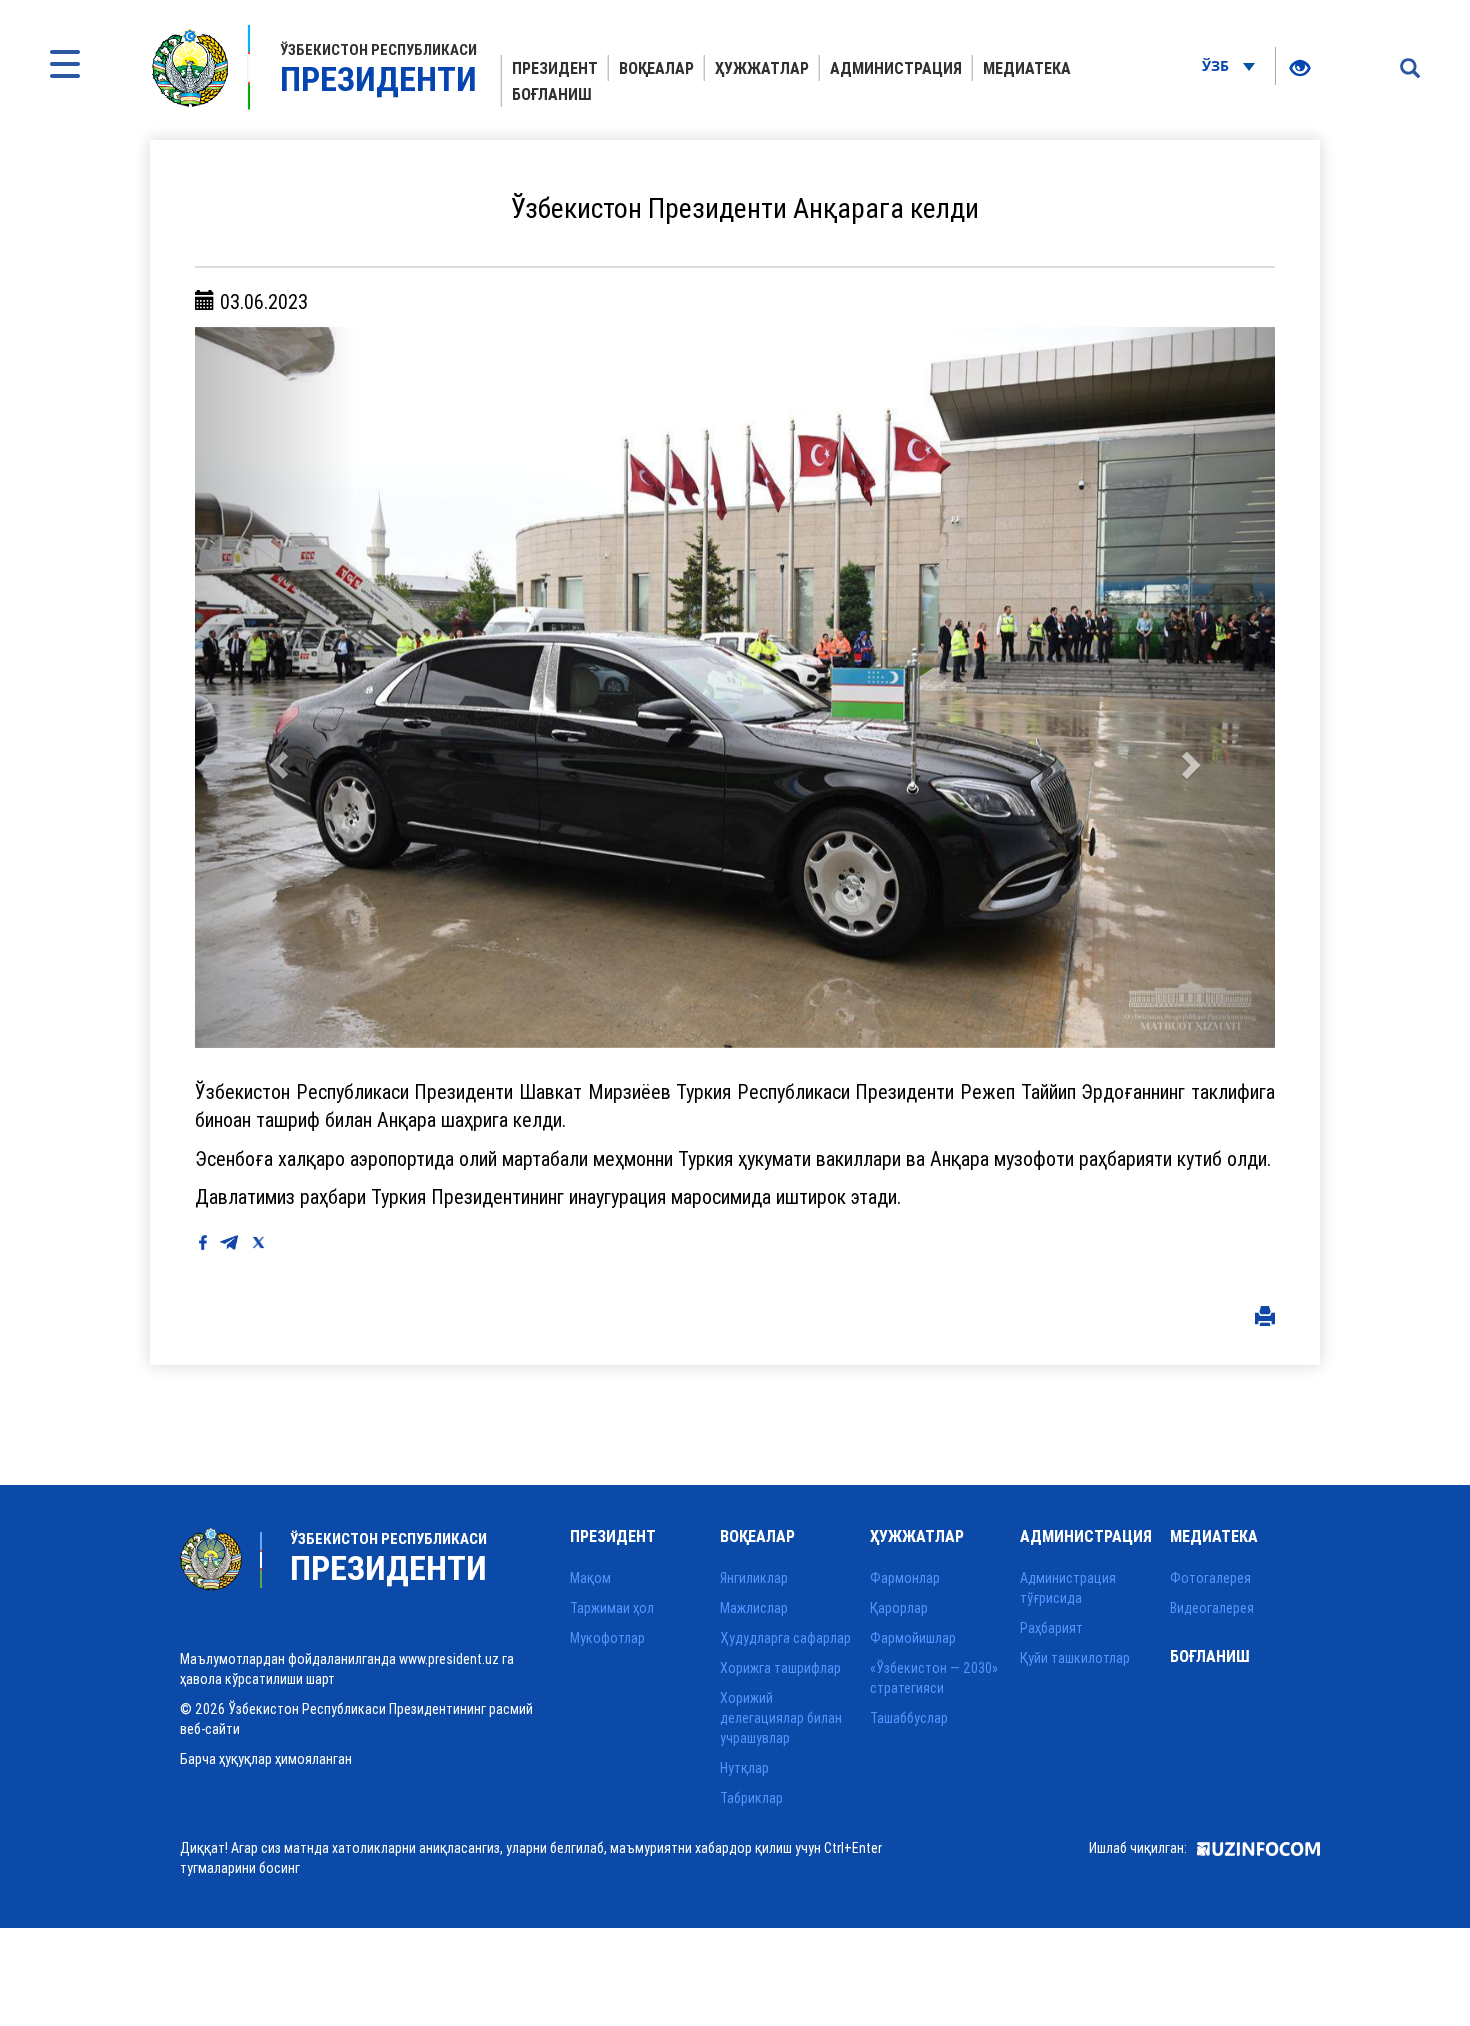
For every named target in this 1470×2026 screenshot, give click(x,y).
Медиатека (1027, 68)
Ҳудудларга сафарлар (785, 1638)
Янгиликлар (754, 1578)
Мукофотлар (607, 1638)
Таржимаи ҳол (612, 1608)
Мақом (590, 1578)
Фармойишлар (913, 1638)
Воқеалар (656, 68)
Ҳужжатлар (762, 68)
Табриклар (751, 1798)
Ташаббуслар (909, 1718)
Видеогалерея (1212, 1608)
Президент (555, 68)
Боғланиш (552, 94)
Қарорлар (899, 1608)
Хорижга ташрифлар (780, 1668)
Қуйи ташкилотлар (1075, 1658)
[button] (276, 687)
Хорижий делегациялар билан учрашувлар (781, 1718)
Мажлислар (754, 1608)
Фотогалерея (1210, 1578)
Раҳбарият (1051, 1628)
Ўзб (1217, 65)
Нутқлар (744, 1768)
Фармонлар (905, 1578)
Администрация (896, 68)
